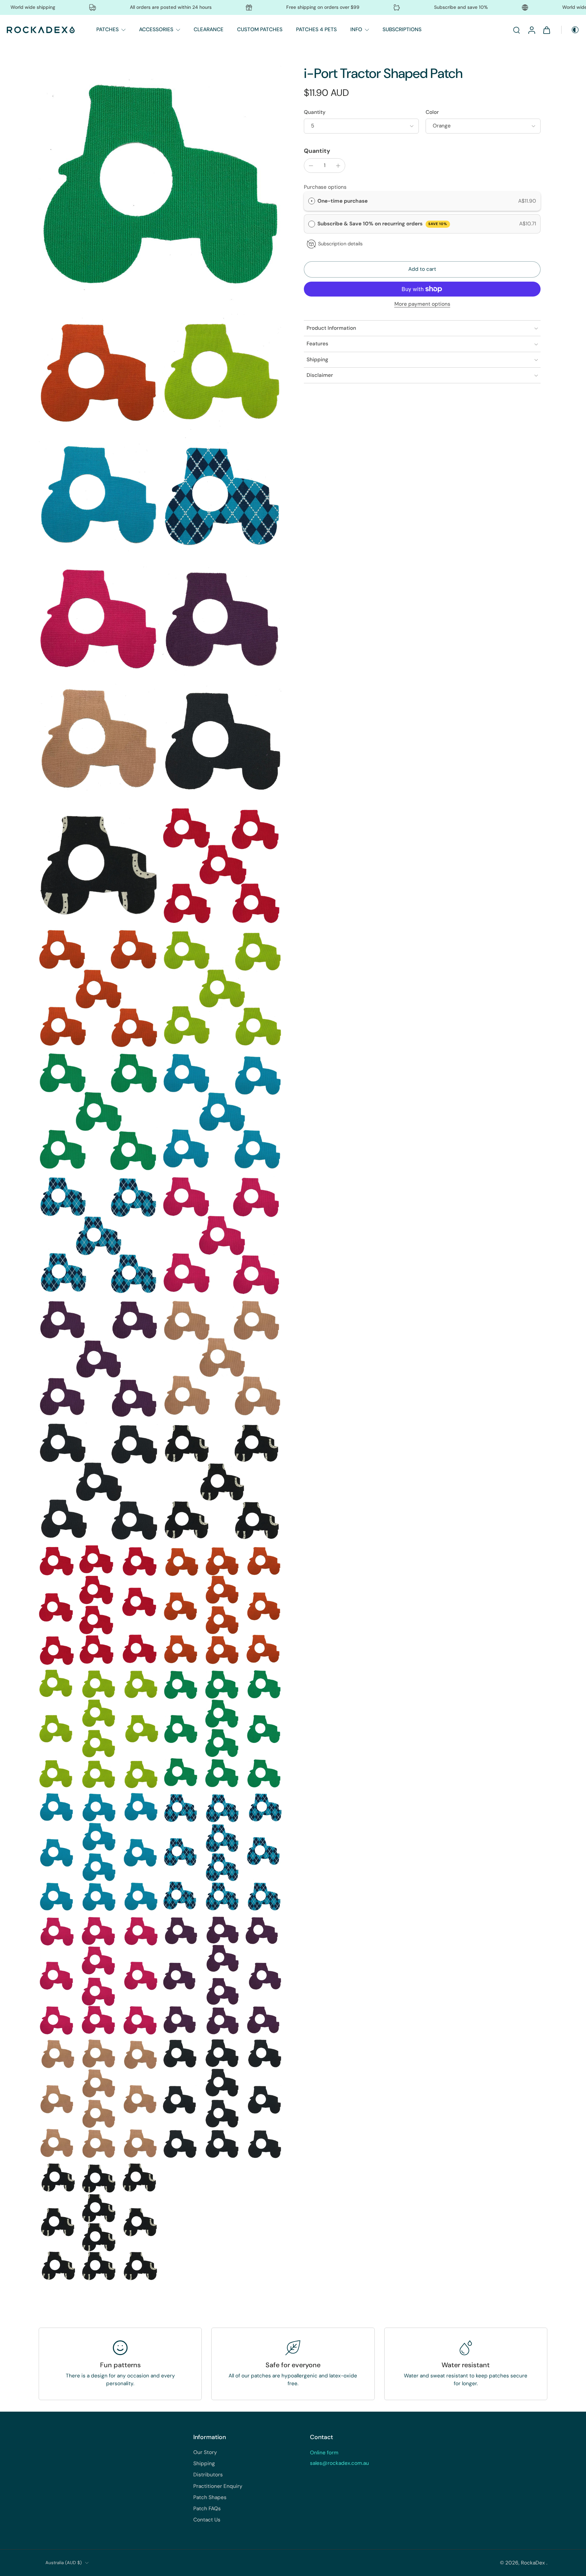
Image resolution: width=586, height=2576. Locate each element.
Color (432, 112)
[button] (422, 270)
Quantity (315, 112)
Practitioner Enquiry (218, 2486)
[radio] (312, 201)
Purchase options (325, 187)
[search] (516, 30)
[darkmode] (570, 30)
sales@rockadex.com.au (339, 2463)
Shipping (204, 2463)
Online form (324, 2453)
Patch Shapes (210, 2497)
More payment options (422, 305)
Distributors (208, 2475)
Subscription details (340, 244)
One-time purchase (343, 201)
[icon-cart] (546, 30)
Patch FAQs (207, 2509)
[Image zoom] (160, 187)
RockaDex (534, 2563)
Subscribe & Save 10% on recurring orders (382, 224)
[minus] (311, 166)
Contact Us (207, 2520)
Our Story (205, 2452)
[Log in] (531, 30)
